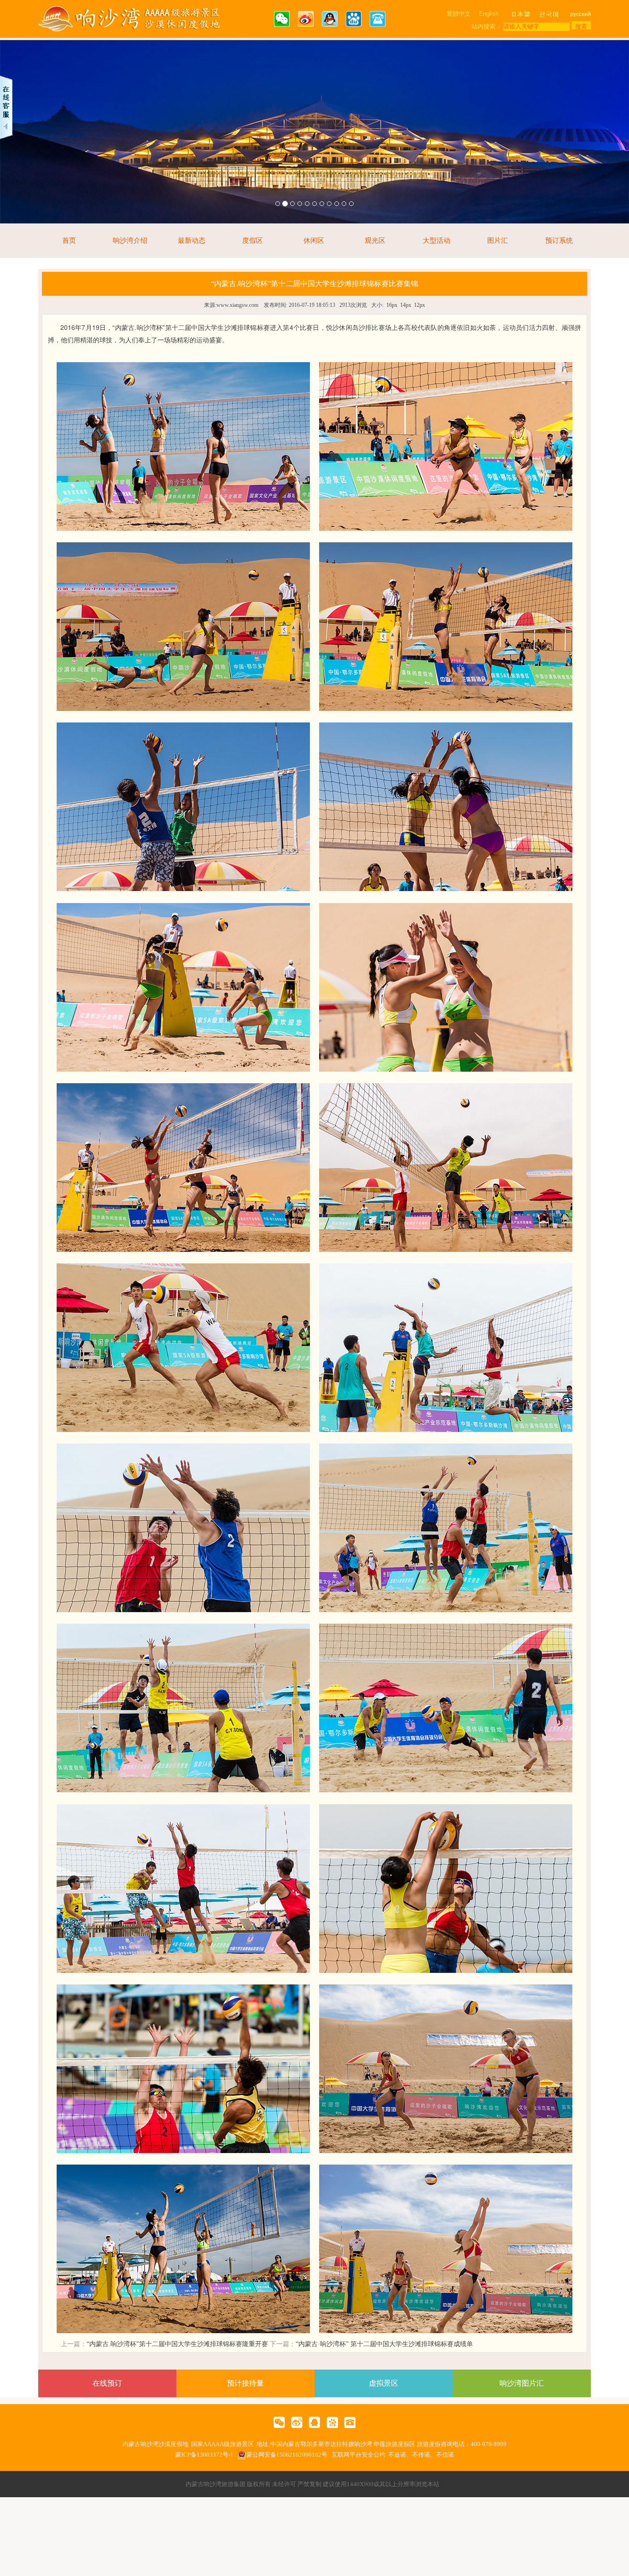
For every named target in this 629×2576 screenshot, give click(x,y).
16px (392, 305)
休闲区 (314, 241)
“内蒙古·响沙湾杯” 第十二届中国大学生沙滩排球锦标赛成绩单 (384, 2344)
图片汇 (498, 241)
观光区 (375, 241)
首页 (69, 241)
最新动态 (192, 241)
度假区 (253, 241)
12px (419, 305)
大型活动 (437, 241)
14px (406, 305)
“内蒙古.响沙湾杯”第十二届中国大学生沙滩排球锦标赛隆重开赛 (177, 2344)
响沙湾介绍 (130, 241)
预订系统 (559, 241)
